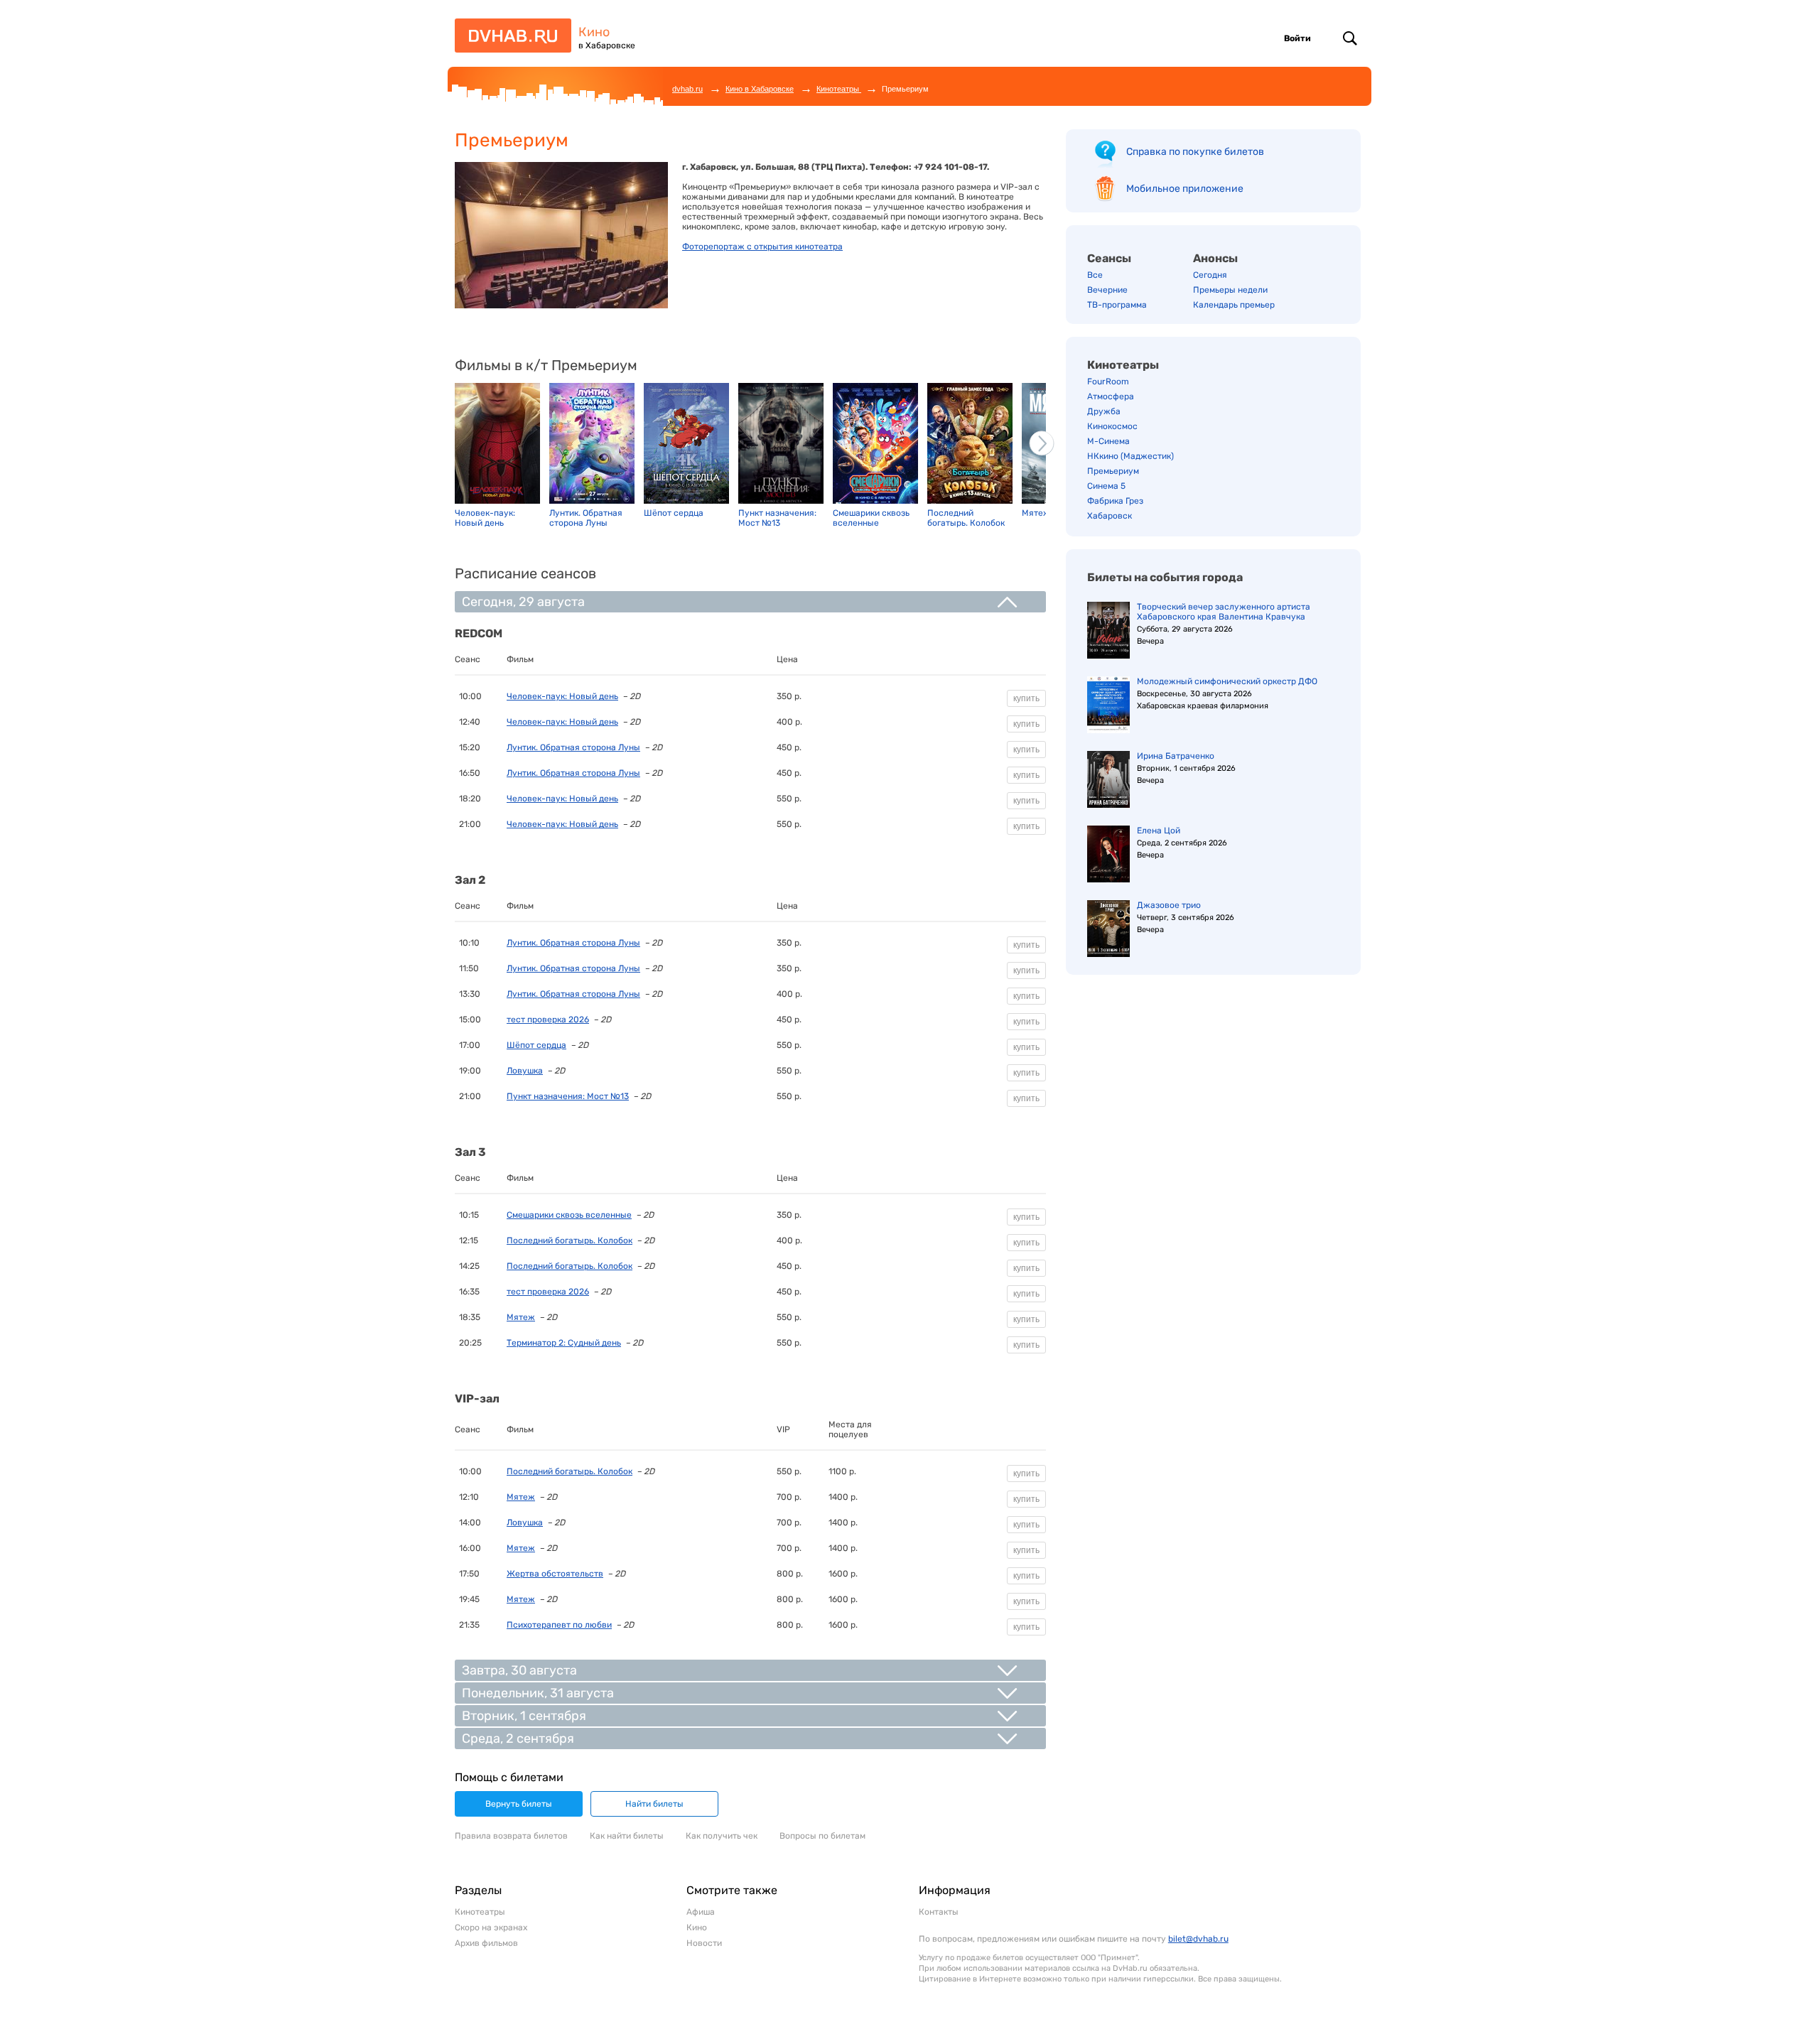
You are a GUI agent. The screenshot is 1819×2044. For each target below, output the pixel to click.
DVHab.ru (508, 42)
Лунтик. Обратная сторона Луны (573, 747)
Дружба (1104, 411)
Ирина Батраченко (1176, 756)
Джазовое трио (1169, 905)
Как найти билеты (627, 1836)
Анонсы (1215, 258)
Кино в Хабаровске (760, 89)
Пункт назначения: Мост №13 (568, 1096)
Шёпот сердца (536, 1045)
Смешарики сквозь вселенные (569, 1215)
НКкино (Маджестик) (1130, 456)
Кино (594, 32)
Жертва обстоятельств (555, 1574)
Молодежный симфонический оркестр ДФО (1227, 681)
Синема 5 (1106, 486)
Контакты (939, 1912)
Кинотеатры (839, 89)
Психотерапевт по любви (559, 1625)
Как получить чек (722, 1836)
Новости (704, 1943)
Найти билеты (654, 1804)
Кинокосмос (1112, 426)
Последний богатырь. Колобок (570, 1240)
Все (1095, 275)
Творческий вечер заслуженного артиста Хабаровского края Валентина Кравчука (1224, 612)
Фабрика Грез (1115, 501)
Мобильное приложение (1185, 189)
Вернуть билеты (519, 1804)
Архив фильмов (486, 1943)
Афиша (701, 1912)
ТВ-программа (1117, 305)
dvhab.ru (687, 89)
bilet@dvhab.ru (1198, 1939)
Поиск (1350, 38)
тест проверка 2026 (548, 1020)
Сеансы (1109, 258)
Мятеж (521, 1317)
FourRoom (1108, 382)
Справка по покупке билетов (1195, 152)
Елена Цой (1159, 831)
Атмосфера (1111, 396)
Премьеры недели (1230, 290)
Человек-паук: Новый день (562, 696)
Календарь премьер (1234, 305)
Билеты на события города (1165, 577)
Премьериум (1113, 471)
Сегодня (1210, 275)
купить (1026, 698)
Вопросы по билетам (822, 1836)
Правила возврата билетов (511, 1836)
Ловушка (525, 1071)
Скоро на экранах (491, 1927)
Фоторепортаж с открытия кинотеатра (762, 247)
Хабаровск (1110, 516)
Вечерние (1107, 290)
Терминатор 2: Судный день (564, 1343)
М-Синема (1108, 441)
